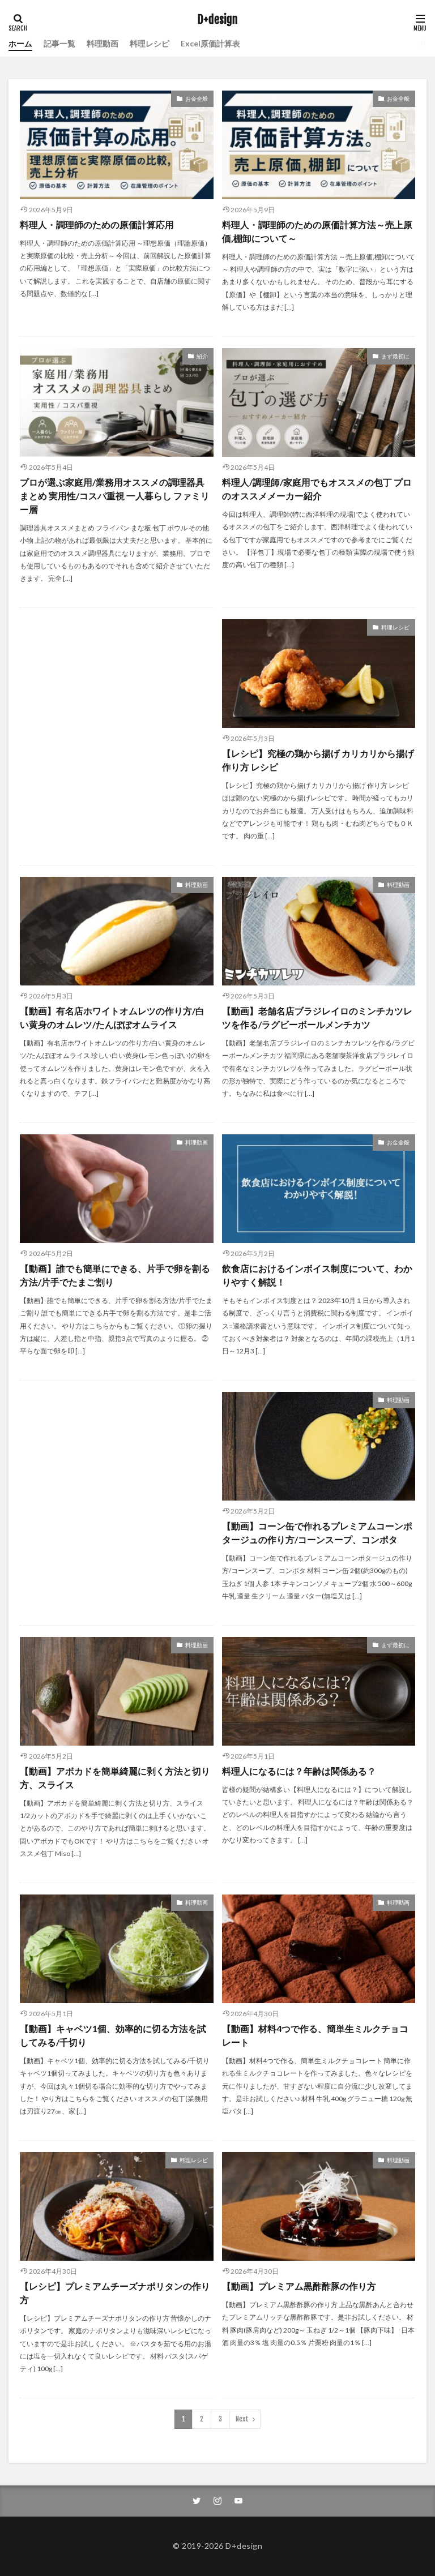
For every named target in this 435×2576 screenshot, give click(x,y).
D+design (218, 20)
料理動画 (103, 43)
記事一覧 (59, 43)
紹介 (202, 356)
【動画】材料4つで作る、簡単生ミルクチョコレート (315, 2035)
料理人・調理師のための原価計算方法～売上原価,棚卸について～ (317, 231)
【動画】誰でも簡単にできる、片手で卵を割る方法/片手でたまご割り (115, 1275)
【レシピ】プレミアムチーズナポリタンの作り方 (115, 2293)
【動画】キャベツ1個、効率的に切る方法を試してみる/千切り (113, 2035)
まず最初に (395, 356)
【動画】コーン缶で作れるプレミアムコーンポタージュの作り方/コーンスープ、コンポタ (317, 1533)
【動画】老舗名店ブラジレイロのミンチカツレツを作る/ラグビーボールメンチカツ (317, 1017)
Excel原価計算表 (210, 43)
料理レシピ (150, 43)
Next (242, 2419)
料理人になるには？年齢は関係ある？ (299, 1771)
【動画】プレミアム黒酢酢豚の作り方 (299, 2286)
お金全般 (197, 98)
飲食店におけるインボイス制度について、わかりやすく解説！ (317, 1275)
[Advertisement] (117, 706)
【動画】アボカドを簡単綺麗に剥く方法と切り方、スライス (115, 1778)
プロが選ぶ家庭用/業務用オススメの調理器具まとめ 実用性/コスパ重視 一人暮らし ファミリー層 (115, 496)
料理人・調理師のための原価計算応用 (97, 224)
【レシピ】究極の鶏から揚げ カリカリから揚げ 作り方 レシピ (318, 760)
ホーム (20, 43)
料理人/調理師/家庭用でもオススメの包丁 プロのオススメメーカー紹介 (317, 489)
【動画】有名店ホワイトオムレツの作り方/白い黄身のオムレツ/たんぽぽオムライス (112, 1017)
